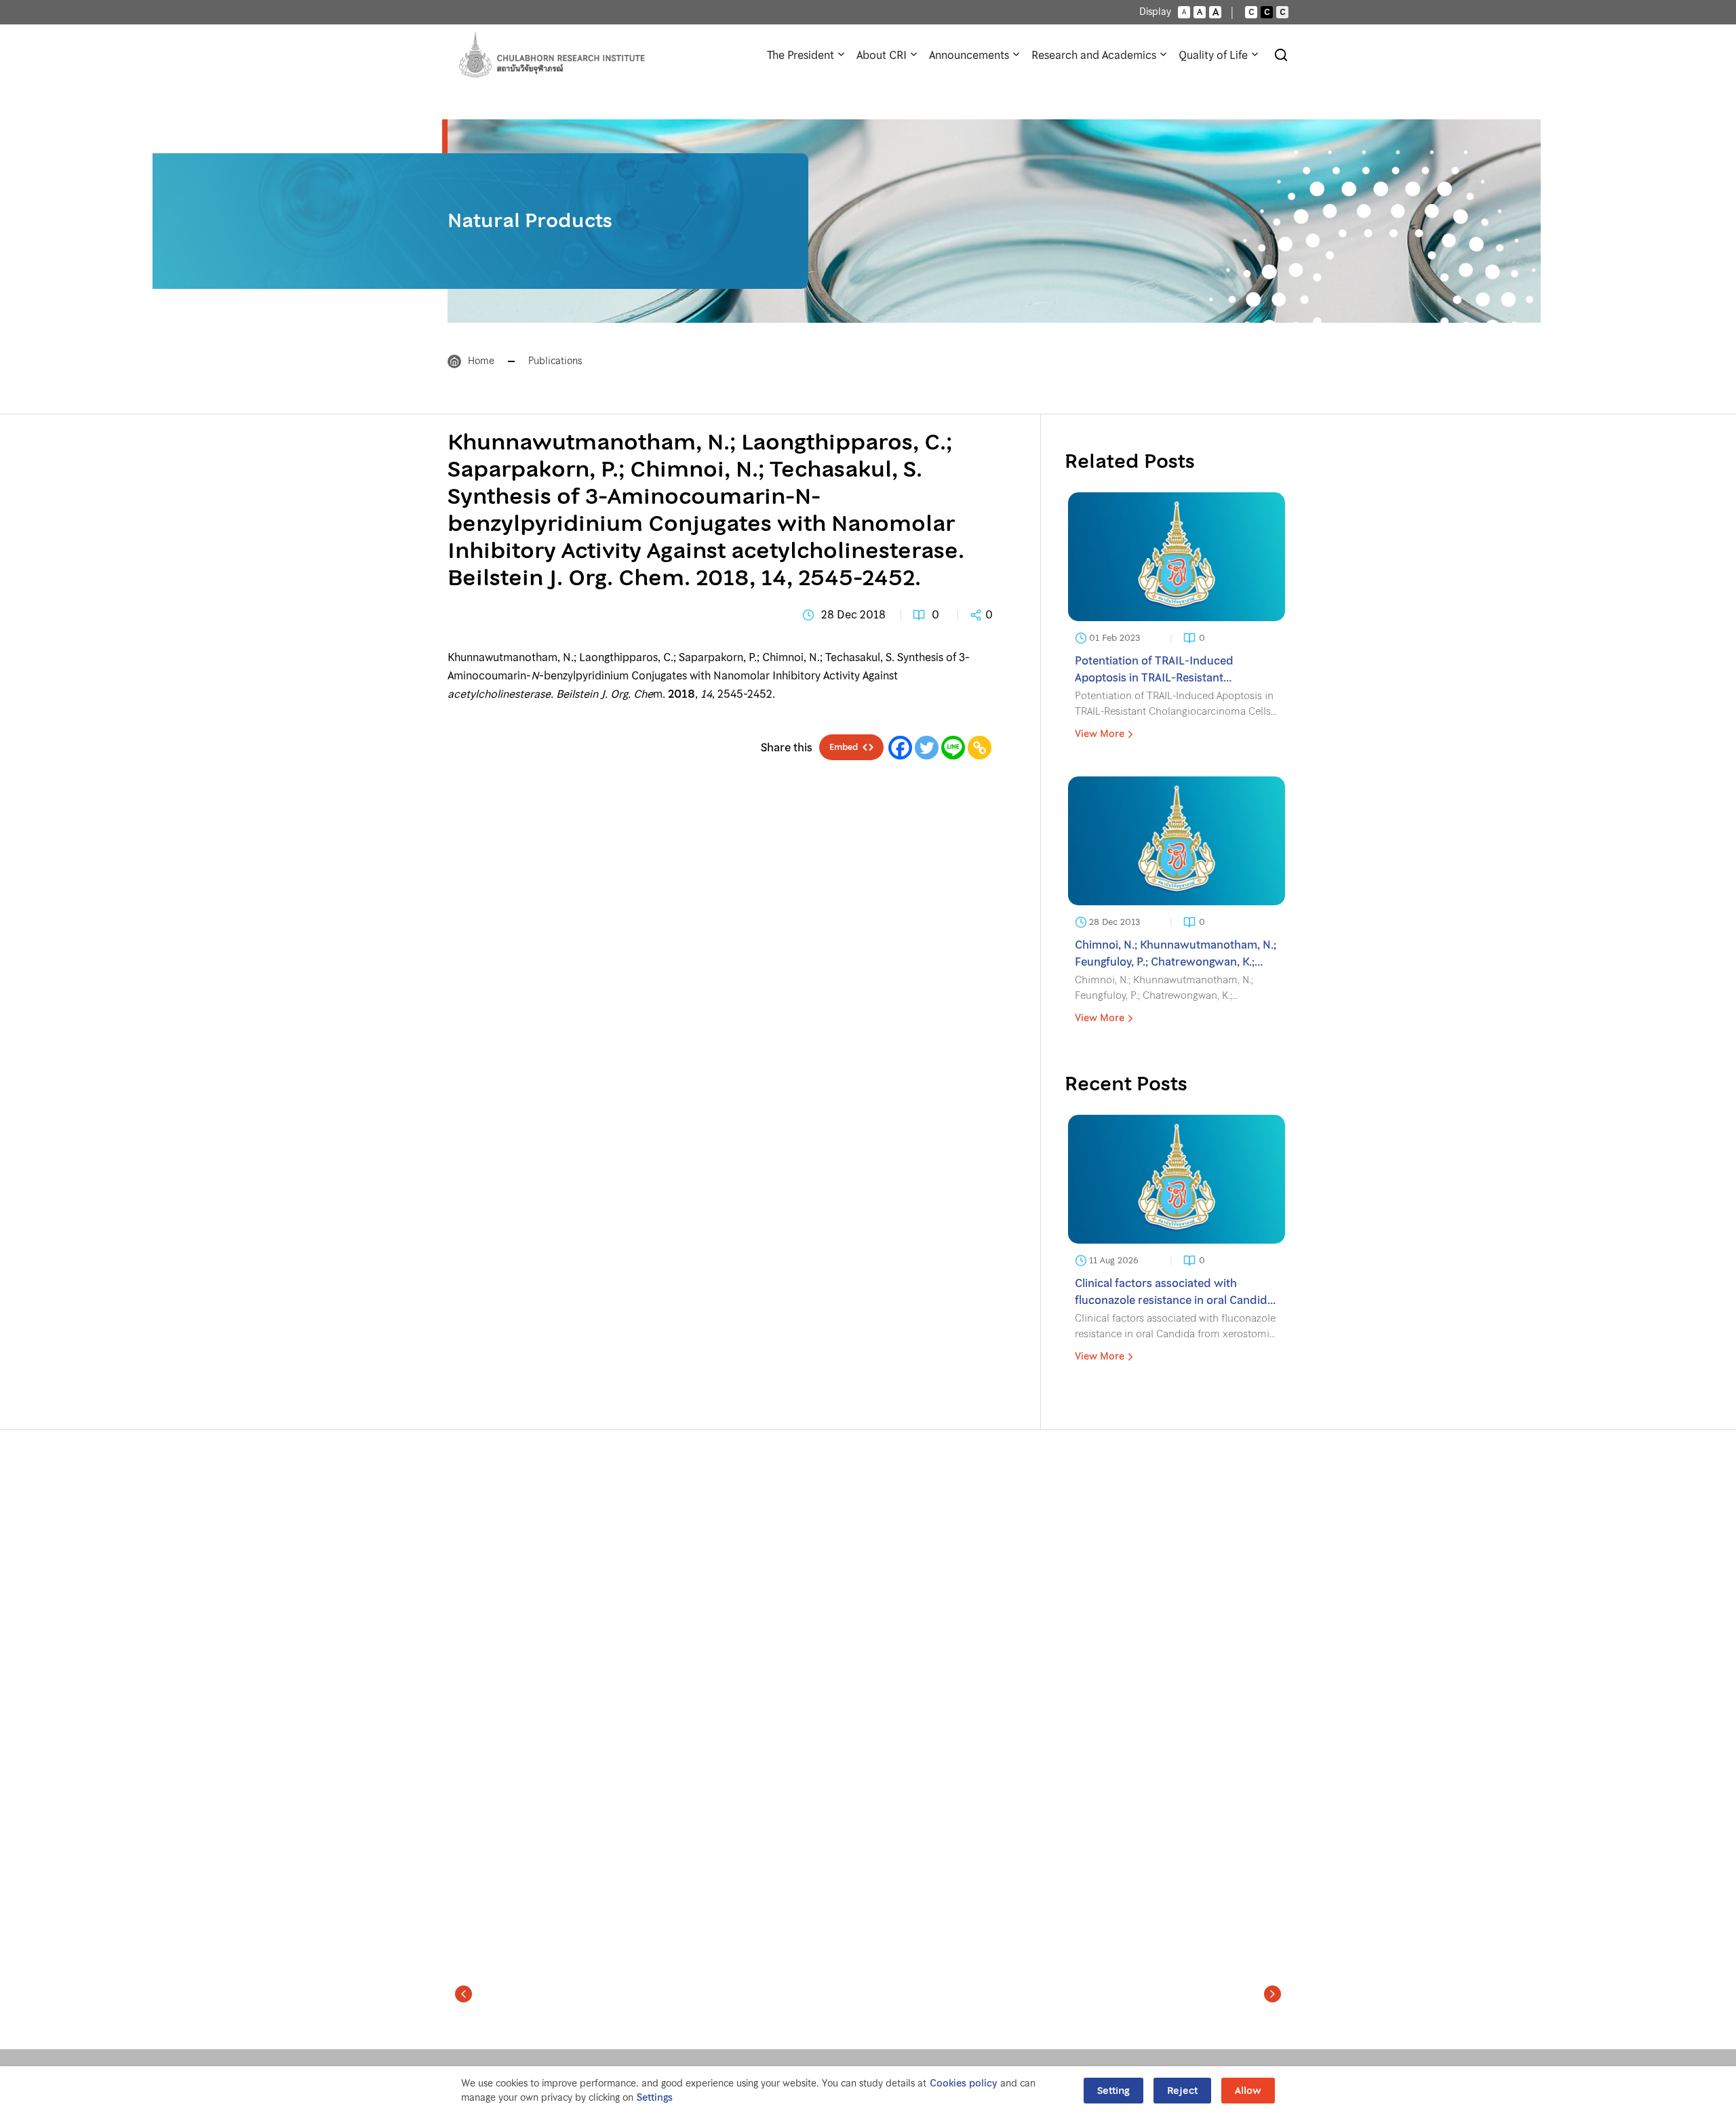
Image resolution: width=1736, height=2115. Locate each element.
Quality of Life (1213, 55)
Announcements (969, 55)
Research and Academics (1094, 55)
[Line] (953, 748)
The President (801, 55)
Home (481, 361)
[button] (463, 1994)
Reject (1182, 2091)
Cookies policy (963, 2083)
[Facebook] (900, 748)
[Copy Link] (980, 748)
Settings (655, 2098)
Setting (1113, 2091)
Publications (555, 361)
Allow (1248, 2091)
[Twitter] (927, 748)
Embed (844, 747)
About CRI (882, 55)
